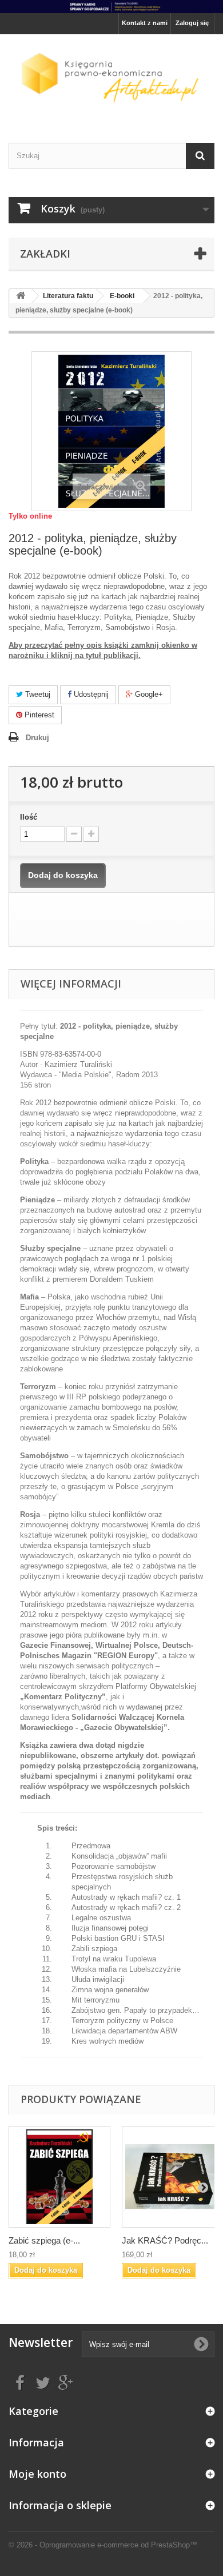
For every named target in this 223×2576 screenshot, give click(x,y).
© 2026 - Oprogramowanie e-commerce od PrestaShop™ (103, 2545)
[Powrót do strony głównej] (21, 296)
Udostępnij (90, 694)
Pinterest (38, 715)
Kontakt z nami (145, 23)
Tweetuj (37, 694)
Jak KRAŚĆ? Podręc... (165, 2240)
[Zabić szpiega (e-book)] (59, 2177)
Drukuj (37, 738)
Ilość (29, 817)
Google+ (148, 694)
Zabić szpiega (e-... (44, 2240)
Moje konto (37, 2474)
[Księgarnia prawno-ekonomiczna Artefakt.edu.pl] (111, 79)
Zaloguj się (192, 23)
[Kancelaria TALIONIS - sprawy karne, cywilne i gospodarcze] (111, 7)
